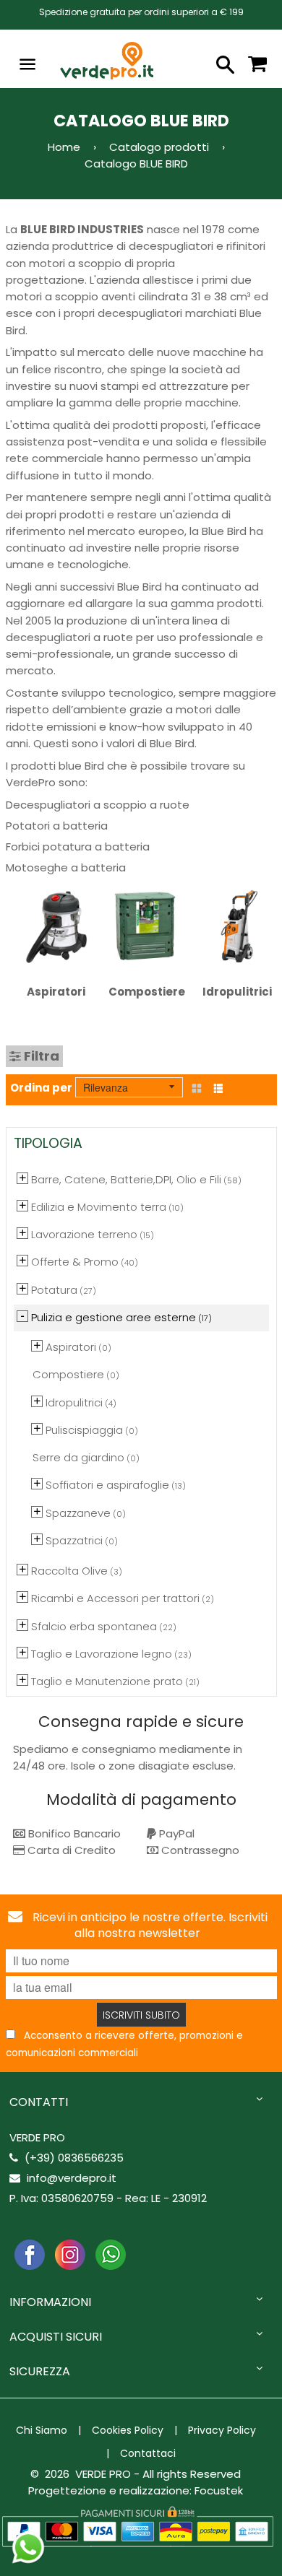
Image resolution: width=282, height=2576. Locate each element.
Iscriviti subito (141, 2015)
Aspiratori (56, 992)
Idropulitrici (237, 992)
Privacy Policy (222, 2430)
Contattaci (148, 2453)
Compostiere (147, 992)
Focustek (219, 2490)
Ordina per (41, 1088)
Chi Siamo (42, 2430)
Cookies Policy (128, 2430)
